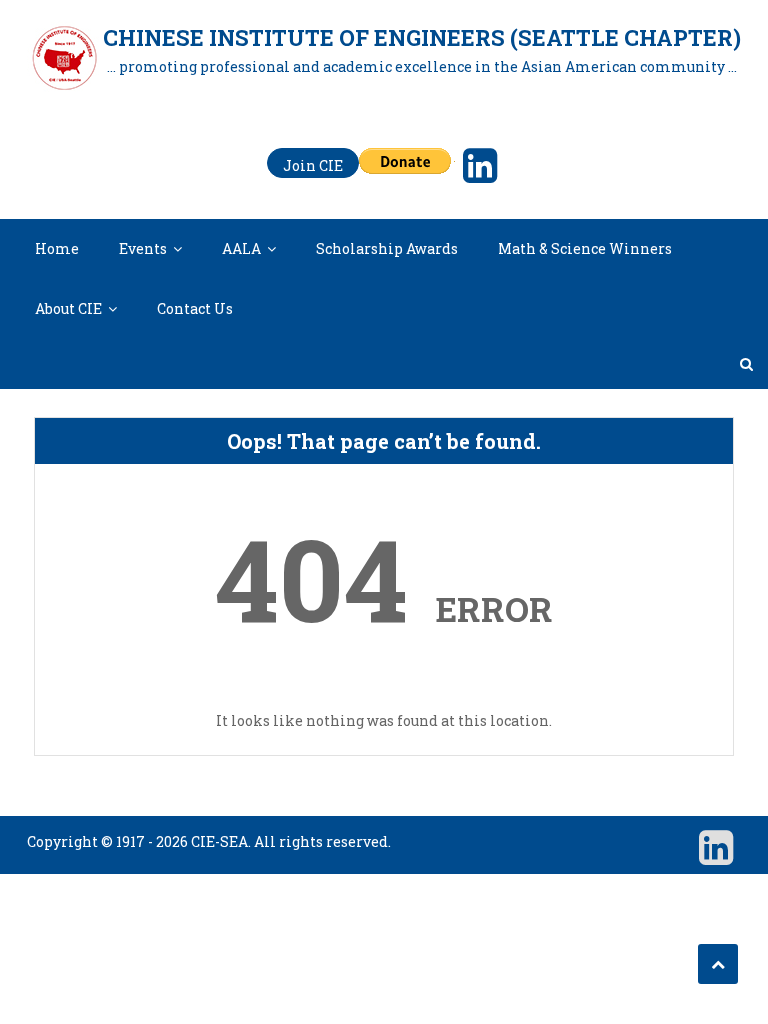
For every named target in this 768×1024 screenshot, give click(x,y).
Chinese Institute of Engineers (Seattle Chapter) (422, 37)
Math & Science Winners (585, 248)
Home (57, 248)
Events (143, 248)
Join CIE (313, 165)
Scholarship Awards (387, 248)
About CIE (68, 308)
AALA (241, 248)
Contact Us (195, 308)
